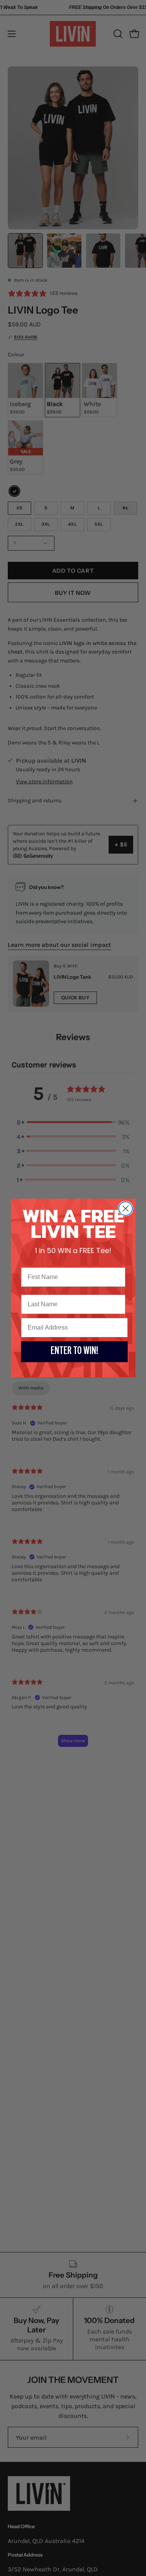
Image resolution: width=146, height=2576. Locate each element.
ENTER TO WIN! (74, 1352)
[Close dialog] (126, 1209)
